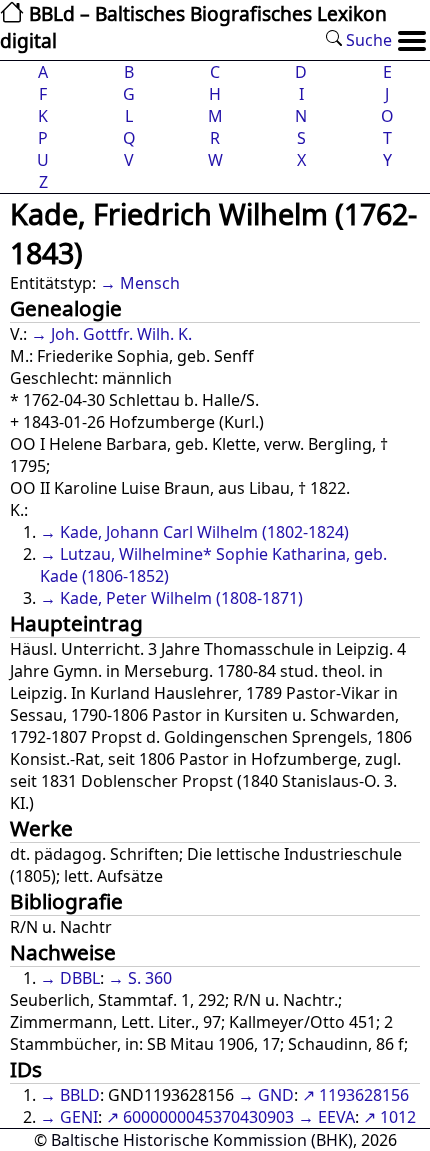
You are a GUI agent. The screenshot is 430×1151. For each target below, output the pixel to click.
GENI (79, 1117)
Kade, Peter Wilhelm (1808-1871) (181, 598)
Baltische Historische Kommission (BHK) (202, 1140)
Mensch (150, 283)
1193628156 (364, 1095)
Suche (367, 40)
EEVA (336, 1117)
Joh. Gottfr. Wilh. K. (121, 334)
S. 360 (150, 978)
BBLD (80, 1095)
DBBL (80, 978)
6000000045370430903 (208, 1117)
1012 (398, 1117)
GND (276, 1095)
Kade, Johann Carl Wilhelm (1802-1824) (204, 532)
